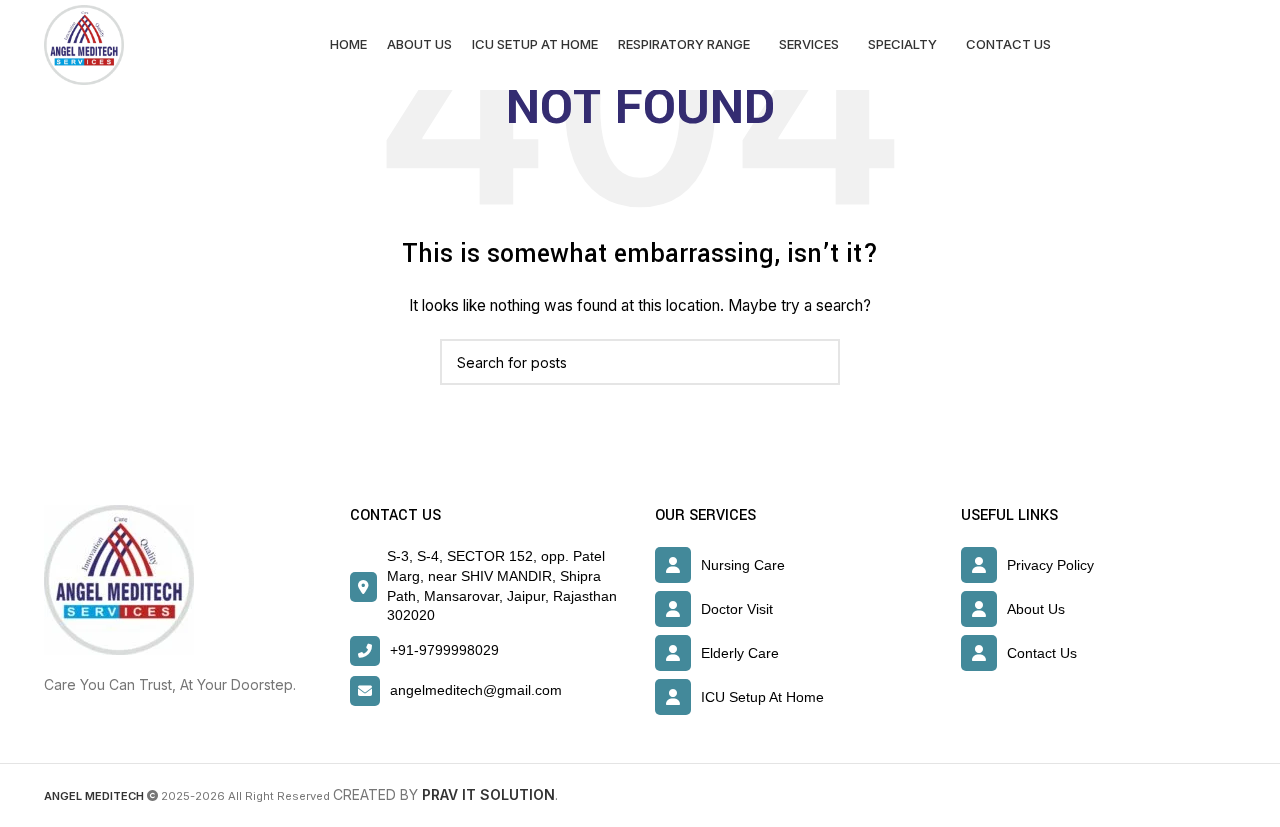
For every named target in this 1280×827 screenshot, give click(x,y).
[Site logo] (84, 43)
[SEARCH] (817, 362)
